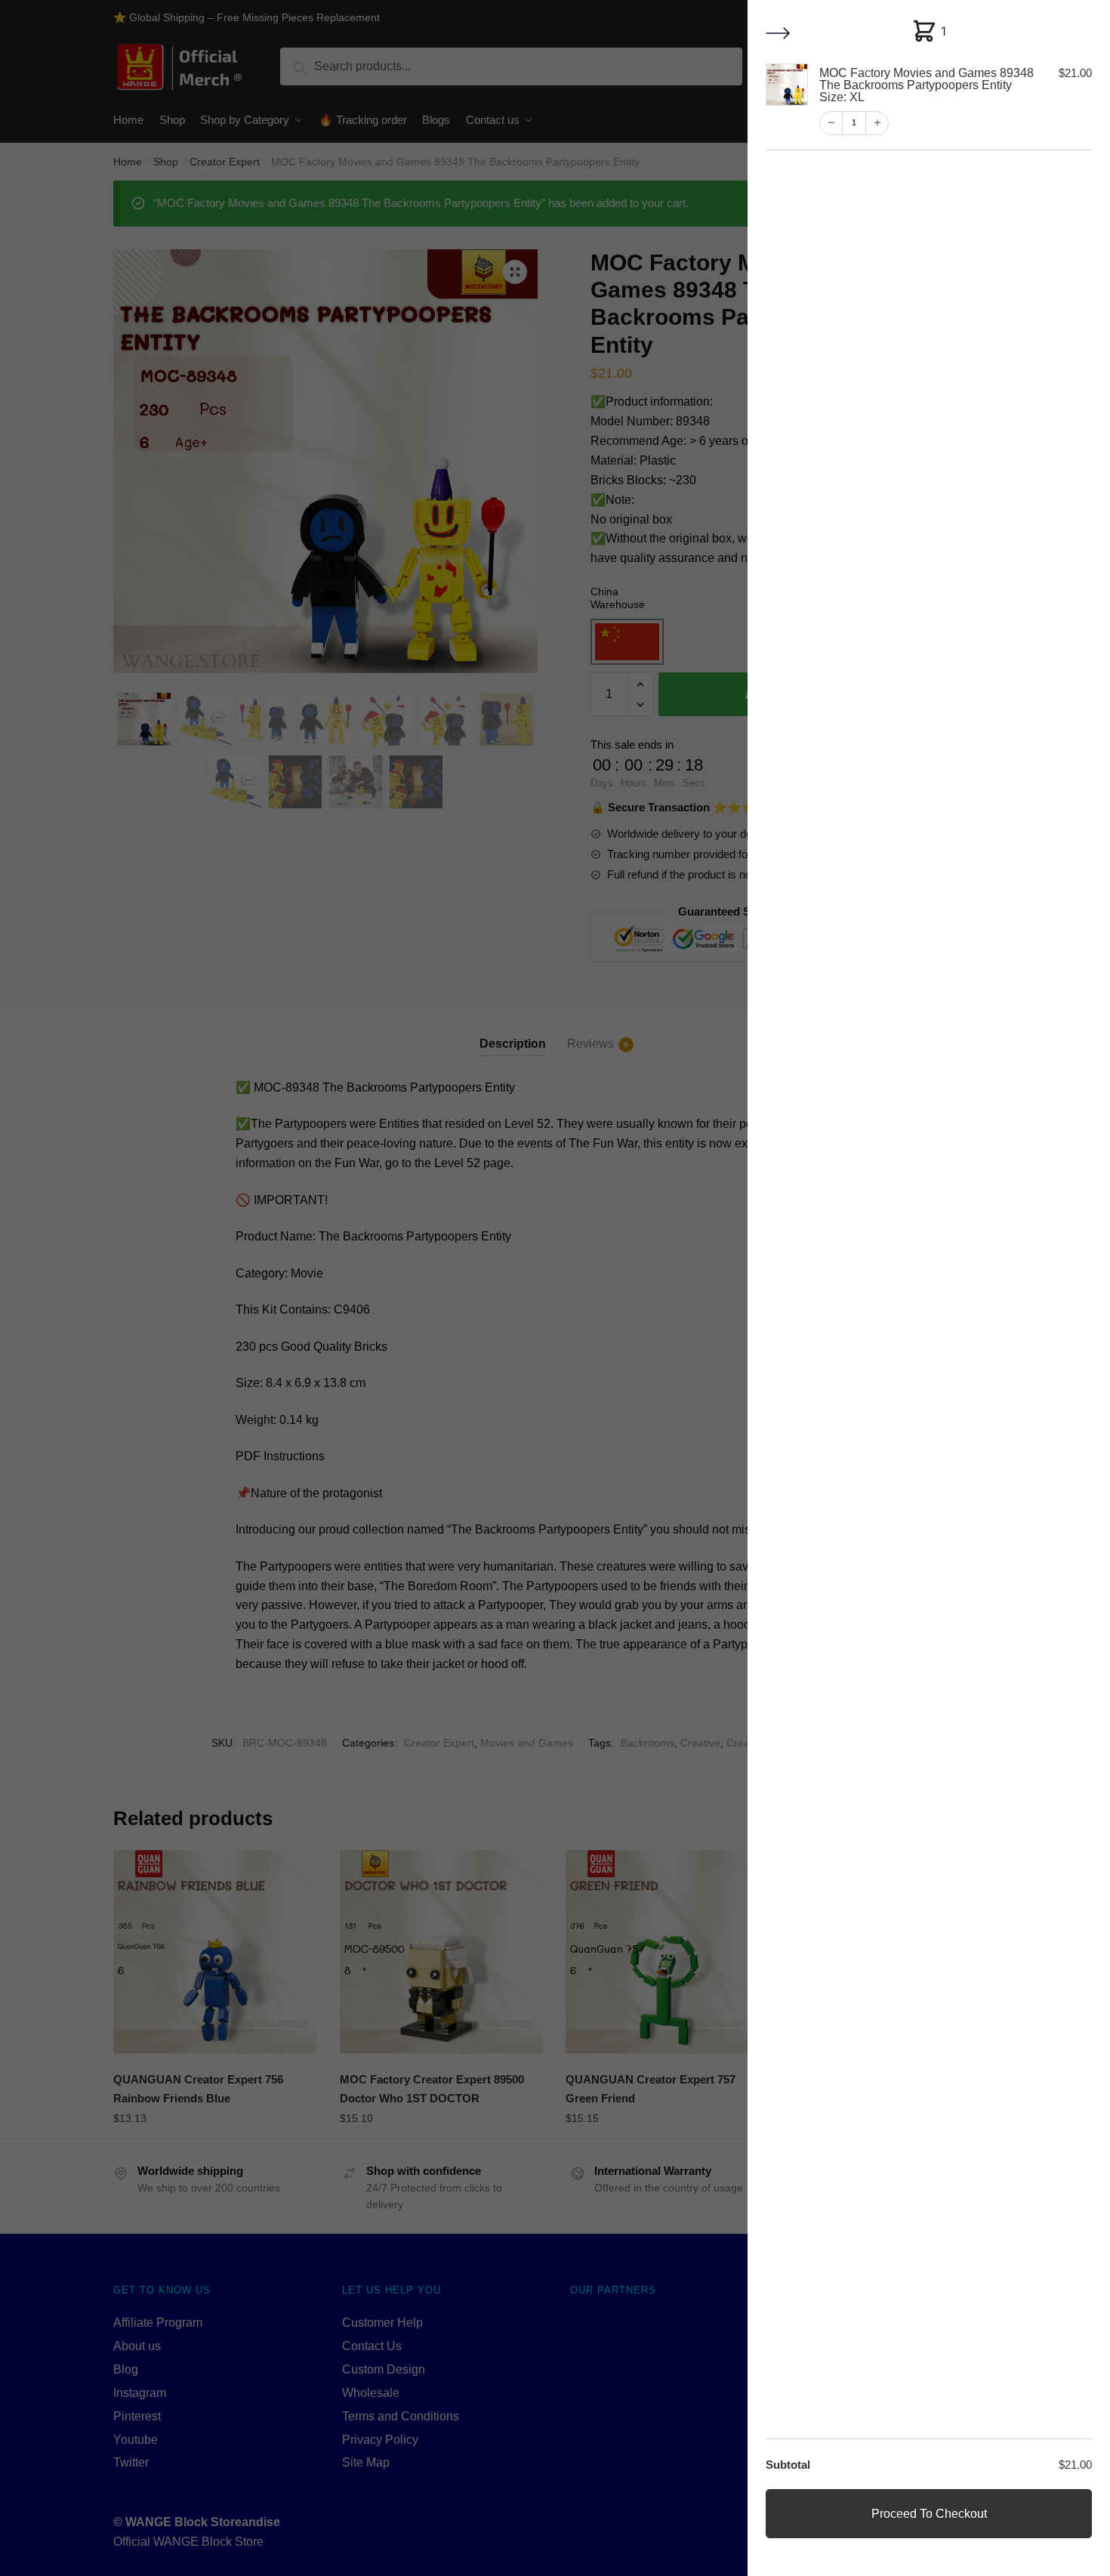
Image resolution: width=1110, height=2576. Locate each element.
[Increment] (877, 123)
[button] (779, 34)
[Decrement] (831, 123)
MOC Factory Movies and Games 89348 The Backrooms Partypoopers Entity (927, 85)
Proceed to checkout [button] (929, 2514)
